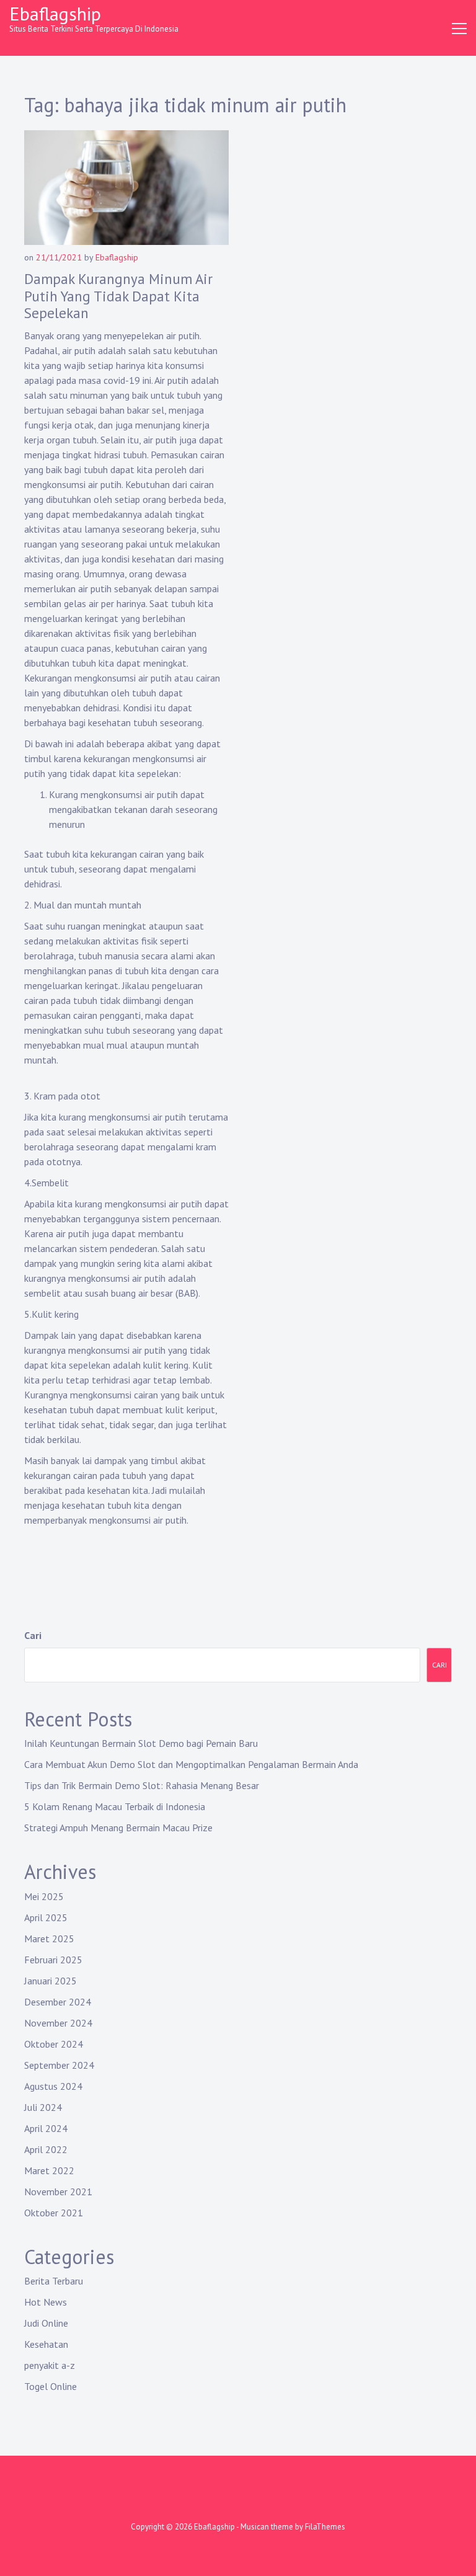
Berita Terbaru (54, 2281)
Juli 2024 (43, 2107)
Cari (33, 1635)
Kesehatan (46, 2344)
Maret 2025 (49, 1939)
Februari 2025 (53, 1960)
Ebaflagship (55, 13)
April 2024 (46, 2128)
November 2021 (58, 2192)
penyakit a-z (50, 2365)
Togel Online (51, 2386)
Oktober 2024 (54, 2044)
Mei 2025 (44, 1896)
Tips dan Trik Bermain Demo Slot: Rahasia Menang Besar (142, 1785)
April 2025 (46, 1917)
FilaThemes (325, 2527)
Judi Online (46, 2323)
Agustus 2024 (53, 2086)
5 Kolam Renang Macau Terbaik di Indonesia (115, 1806)
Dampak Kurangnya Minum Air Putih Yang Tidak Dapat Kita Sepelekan (118, 296)
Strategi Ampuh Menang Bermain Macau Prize (118, 1828)
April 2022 (46, 2149)
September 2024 (59, 2065)
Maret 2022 (49, 2170)
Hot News (46, 2302)
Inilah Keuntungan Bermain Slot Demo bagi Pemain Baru (141, 1743)
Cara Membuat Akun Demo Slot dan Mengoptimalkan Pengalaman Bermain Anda (191, 1764)
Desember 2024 (58, 2002)
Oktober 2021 (54, 2213)
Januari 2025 (51, 1981)
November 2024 (58, 2023)
